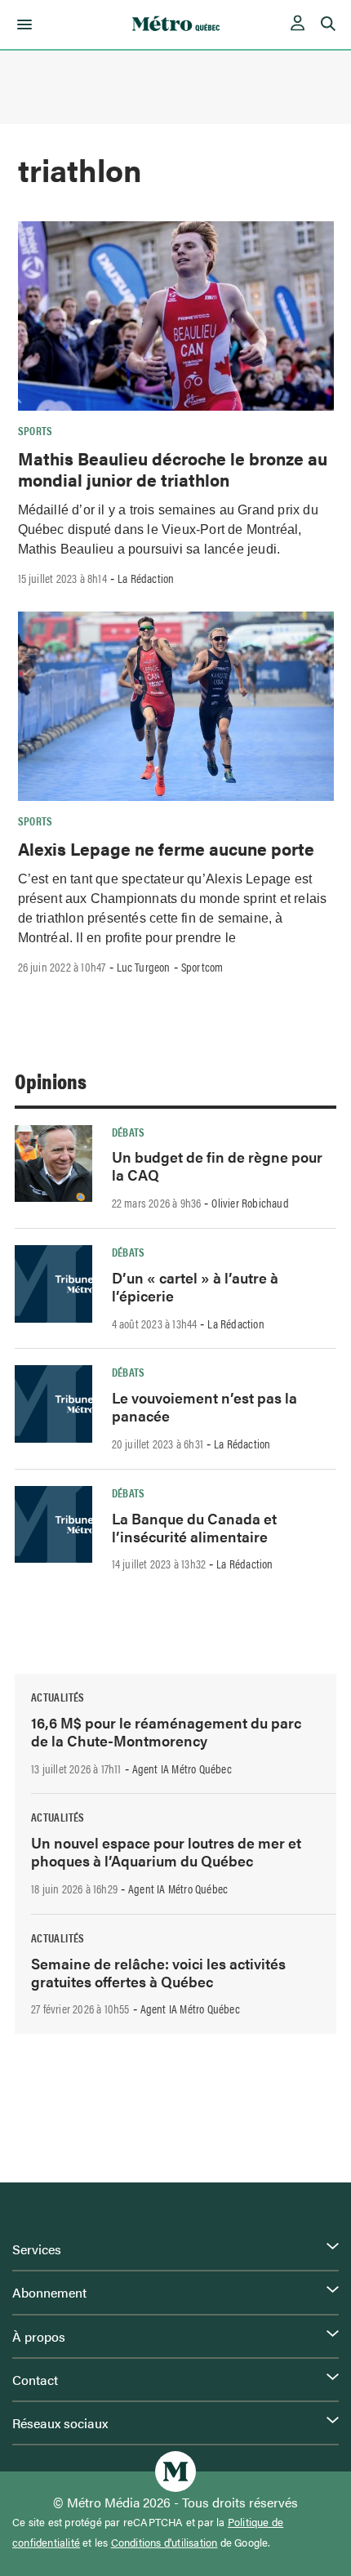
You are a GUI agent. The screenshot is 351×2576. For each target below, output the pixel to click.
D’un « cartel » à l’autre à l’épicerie (195, 1286)
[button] (22, 24)
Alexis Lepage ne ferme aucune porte (166, 848)
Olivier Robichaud (250, 1203)
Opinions (51, 1081)
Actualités (58, 1697)
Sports (36, 430)
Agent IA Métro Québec (182, 1768)
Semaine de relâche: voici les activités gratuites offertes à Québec (158, 1972)
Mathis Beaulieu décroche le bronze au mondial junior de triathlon (173, 469)
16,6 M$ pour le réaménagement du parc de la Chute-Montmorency (166, 1731)
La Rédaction (146, 578)
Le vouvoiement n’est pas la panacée (204, 1406)
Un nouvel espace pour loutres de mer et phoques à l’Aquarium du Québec (166, 1851)
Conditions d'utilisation (164, 2543)
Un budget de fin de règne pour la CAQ (217, 1166)
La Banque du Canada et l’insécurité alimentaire (194, 1527)
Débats (129, 1132)
